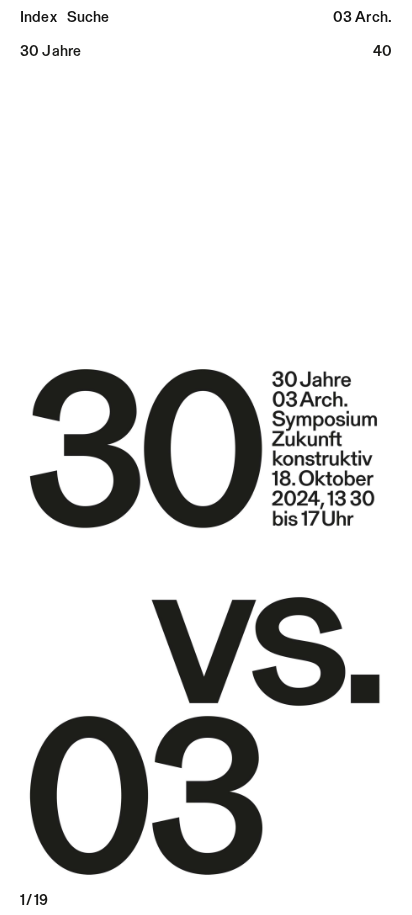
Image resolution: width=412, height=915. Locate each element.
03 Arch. (362, 18)
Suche (88, 18)
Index (38, 18)
